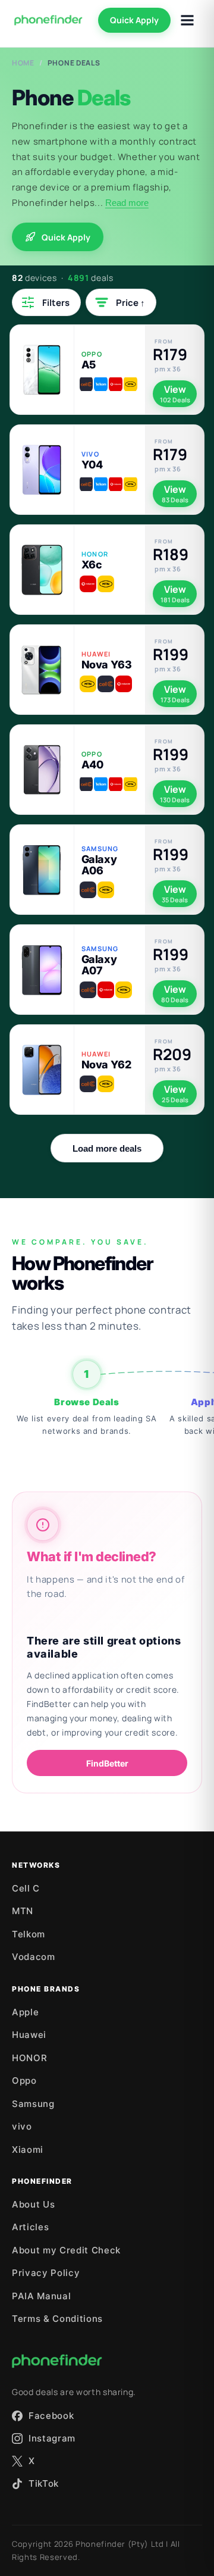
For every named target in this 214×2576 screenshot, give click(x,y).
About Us (33, 2204)
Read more (127, 203)
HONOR (29, 2058)
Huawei (29, 2035)
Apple (25, 2012)
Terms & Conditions (57, 2319)
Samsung (33, 2104)
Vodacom (34, 1957)
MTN (23, 1911)
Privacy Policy (46, 2273)
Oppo (24, 2081)
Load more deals (107, 1148)
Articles (30, 2227)
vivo (22, 2126)
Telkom (29, 1934)
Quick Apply (134, 20)
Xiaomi (28, 2150)
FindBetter (107, 1763)
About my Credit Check (66, 2250)
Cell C (26, 1888)
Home (23, 63)
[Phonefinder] (48, 20)
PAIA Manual (41, 2296)
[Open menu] (187, 20)
